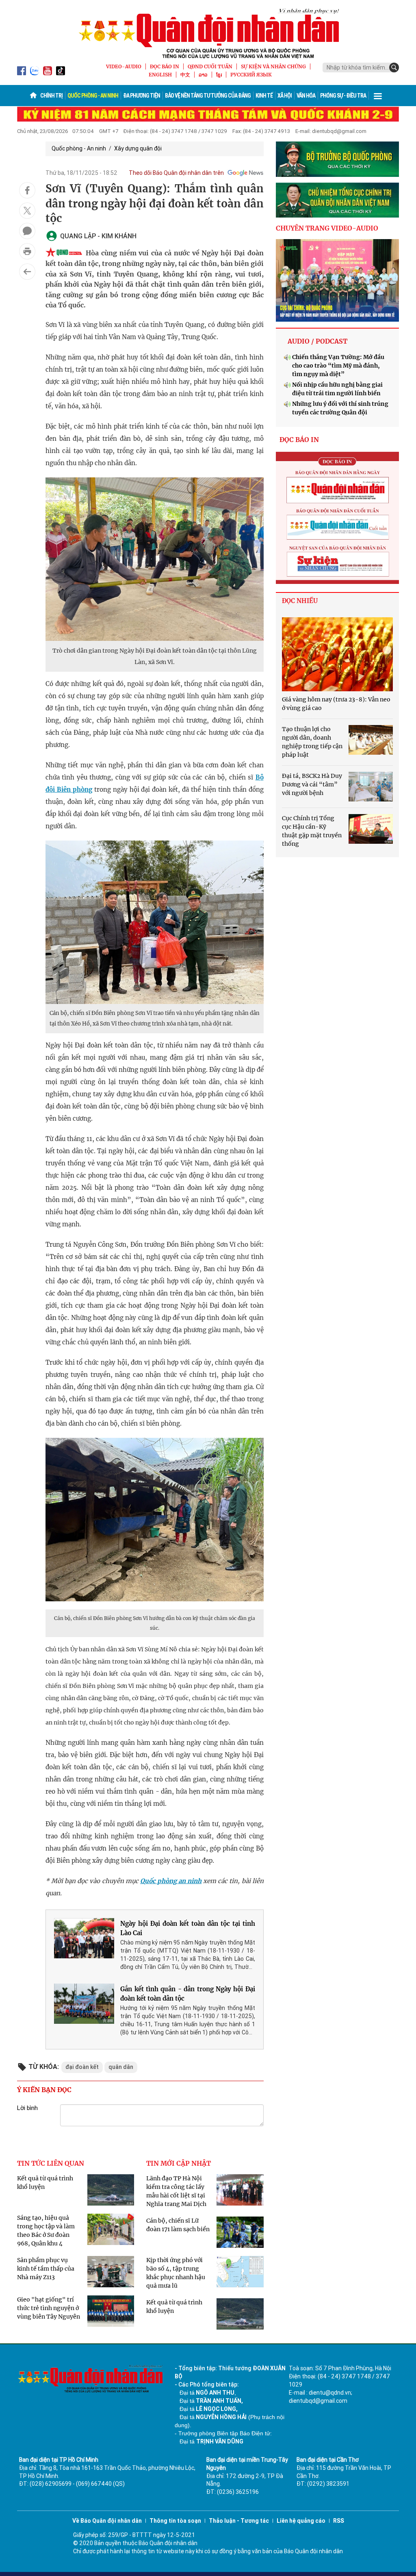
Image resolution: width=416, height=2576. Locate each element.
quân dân (121, 2067)
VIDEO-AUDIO (124, 66)
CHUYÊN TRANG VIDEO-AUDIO (327, 228)
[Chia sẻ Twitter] (27, 211)
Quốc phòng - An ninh (93, 96)
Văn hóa (306, 96)
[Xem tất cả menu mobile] (378, 96)
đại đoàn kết (82, 2067)
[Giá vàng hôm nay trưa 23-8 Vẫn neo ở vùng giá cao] (337, 654)
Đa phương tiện (142, 96)
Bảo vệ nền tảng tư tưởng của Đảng (208, 96)
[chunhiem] (337, 200)
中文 (185, 75)
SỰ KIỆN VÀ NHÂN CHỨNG (273, 66)
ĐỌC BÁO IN (165, 66)
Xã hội (285, 96)
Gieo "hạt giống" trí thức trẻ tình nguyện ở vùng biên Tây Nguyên (49, 2308)
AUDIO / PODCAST (317, 341)
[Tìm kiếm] (394, 68)
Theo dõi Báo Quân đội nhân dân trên (176, 173)
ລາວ (203, 75)
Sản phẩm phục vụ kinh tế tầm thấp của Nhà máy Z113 (46, 2269)
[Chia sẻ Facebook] (27, 190)
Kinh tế (264, 96)
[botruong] (337, 159)
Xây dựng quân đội (138, 148)
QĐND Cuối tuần (210, 66)
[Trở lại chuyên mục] (27, 272)
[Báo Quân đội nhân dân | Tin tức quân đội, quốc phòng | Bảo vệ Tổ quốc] (208, 33)
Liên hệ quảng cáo (301, 2521)
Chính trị (51, 96)
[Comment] (27, 231)
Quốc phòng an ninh (171, 1881)
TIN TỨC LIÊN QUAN (51, 2163)
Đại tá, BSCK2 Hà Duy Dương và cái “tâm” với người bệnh (312, 784)
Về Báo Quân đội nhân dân (107, 2521)
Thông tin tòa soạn (175, 2521)
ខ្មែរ (219, 75)
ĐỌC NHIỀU (300, 601)
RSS (339, 2521)
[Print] (27, 251)
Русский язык (251, 75)
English (160, 75)
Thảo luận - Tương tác (239, 2521)
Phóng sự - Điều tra (343, 96)
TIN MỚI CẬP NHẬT (179, 2163)
